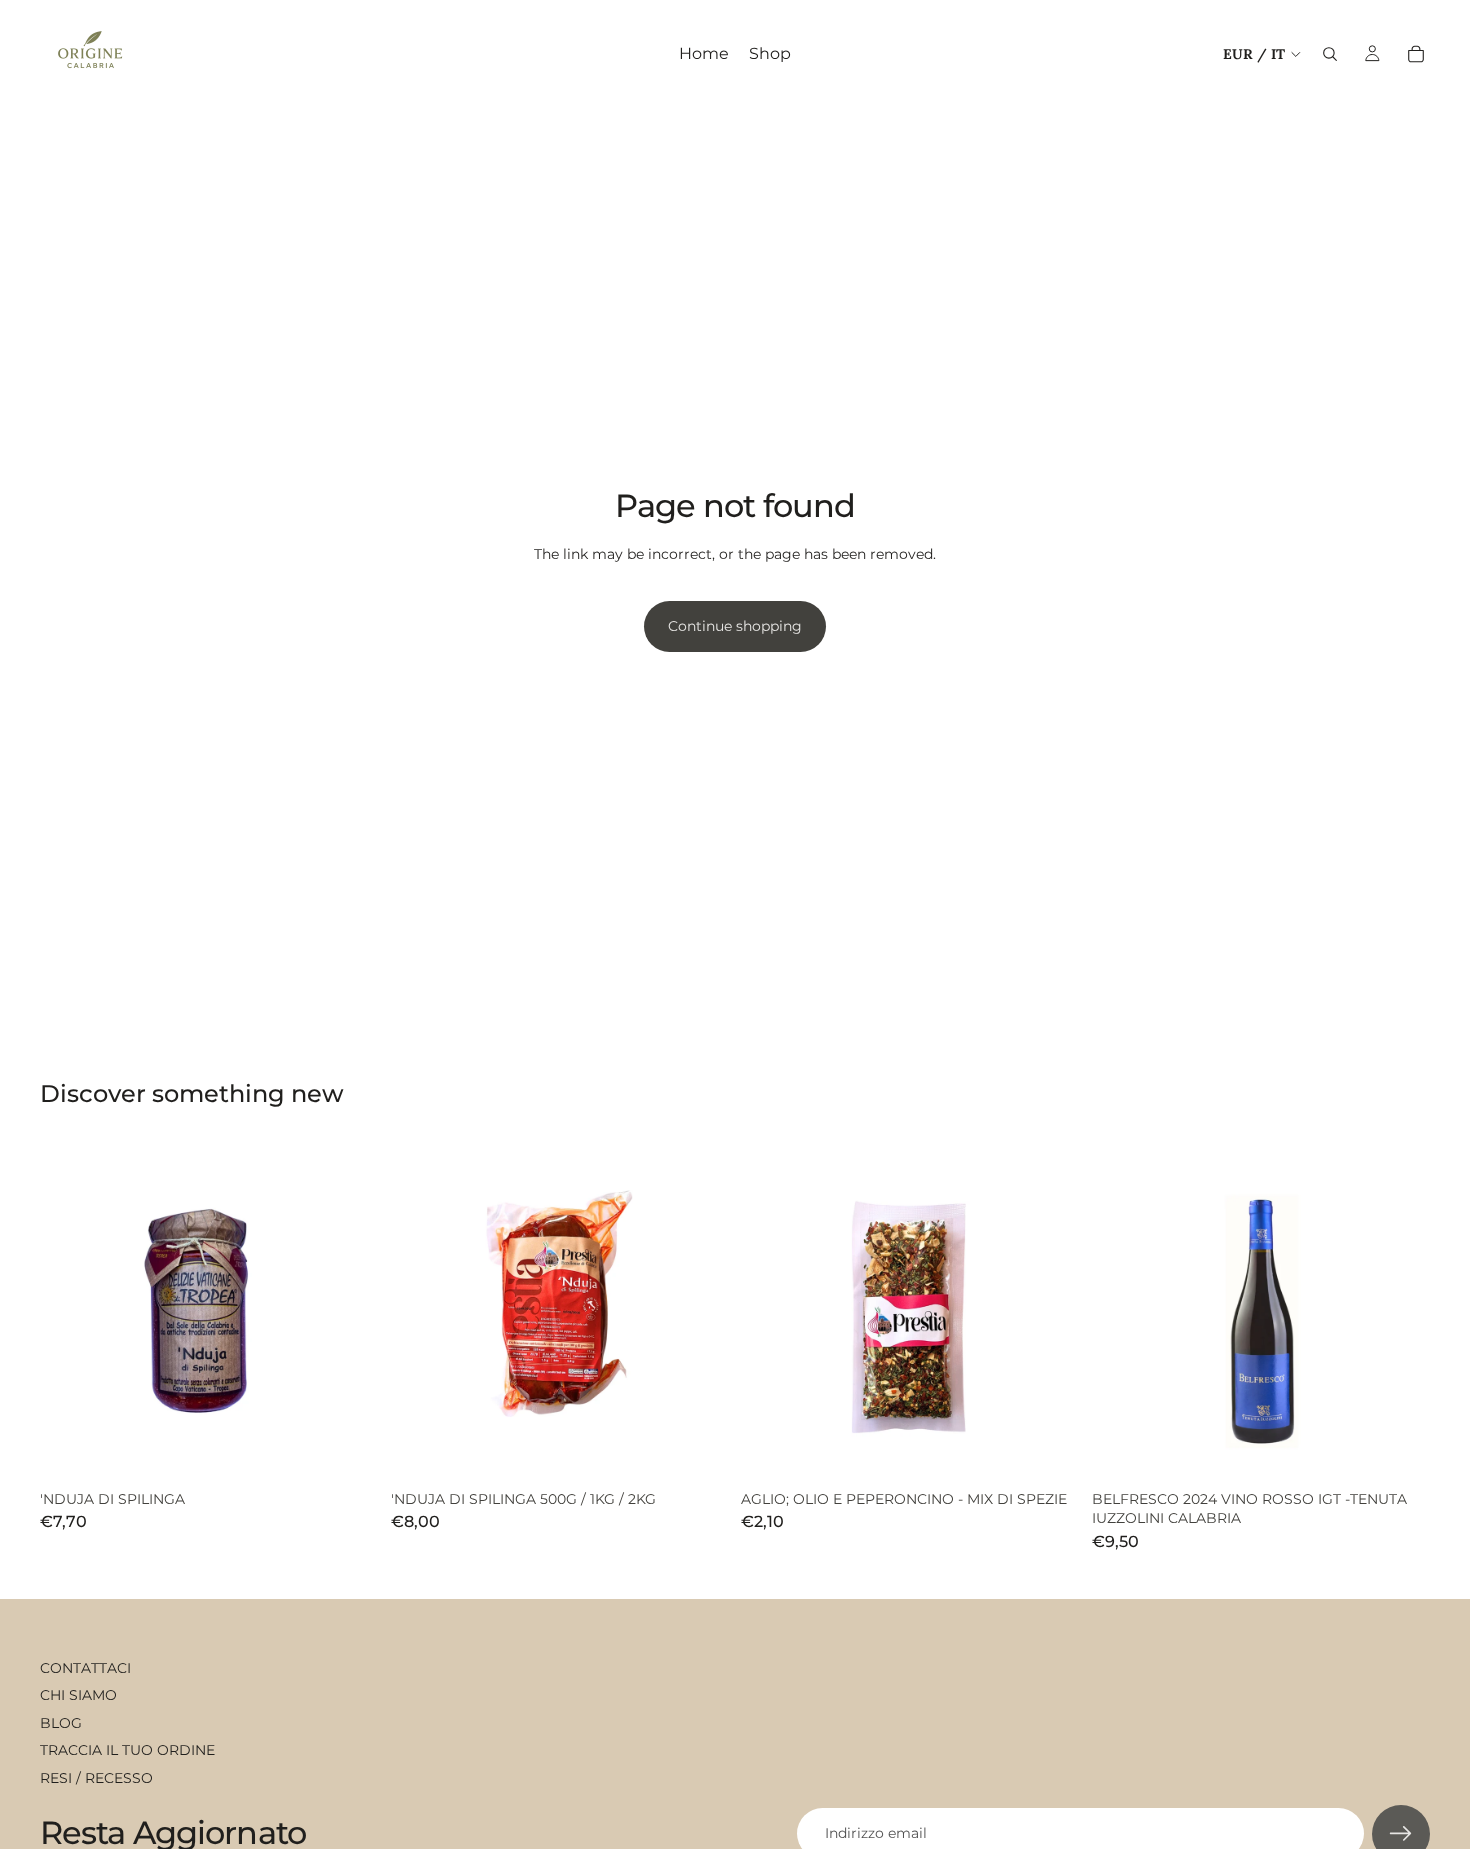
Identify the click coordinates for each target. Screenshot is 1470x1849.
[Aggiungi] (348, 1451)
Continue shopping (735, 626)
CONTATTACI (85, 1668)
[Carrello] (1416, 54)
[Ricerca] (1330, 54)
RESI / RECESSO (96, 1778)
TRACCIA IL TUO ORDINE (127, 1750)
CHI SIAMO (78, 1695)
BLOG (61, 1723)
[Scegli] (698, 1451)
